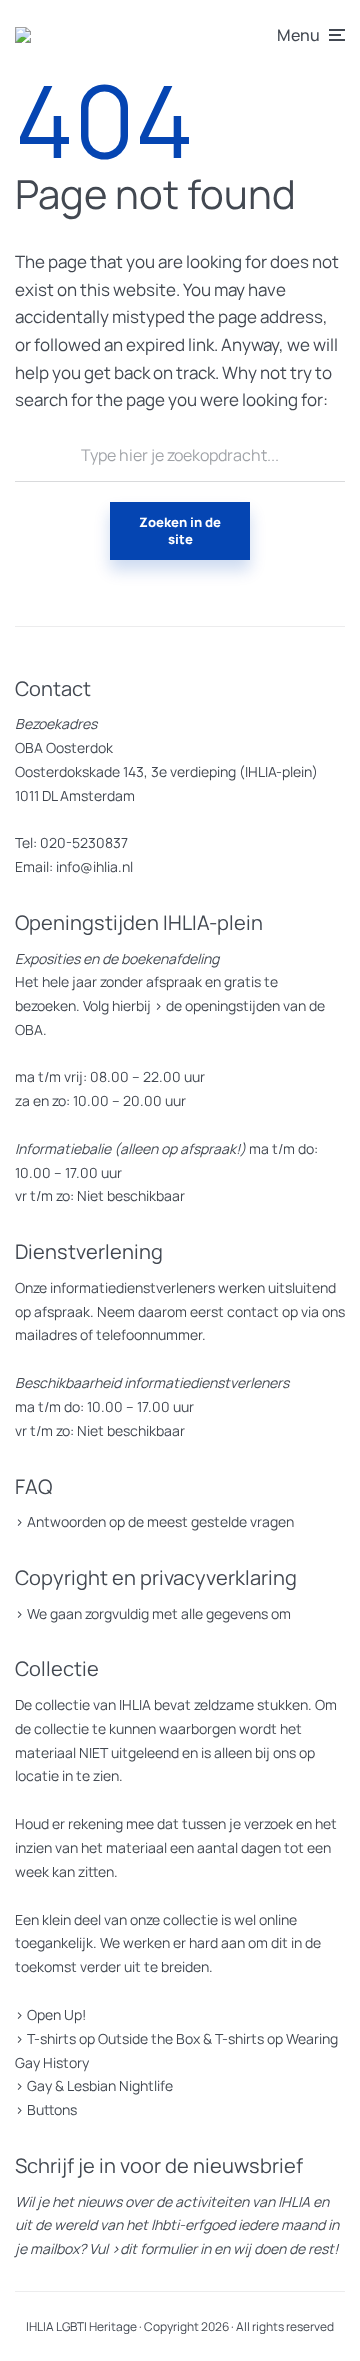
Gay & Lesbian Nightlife (100, 2085)
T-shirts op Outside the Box (113, 2038)
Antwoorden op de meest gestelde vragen (160, 1521)
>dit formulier (154, 2248)
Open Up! (56, 2014)
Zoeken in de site (180, 530)
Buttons (52, 2109)
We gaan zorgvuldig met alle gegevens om (159, 1613)
